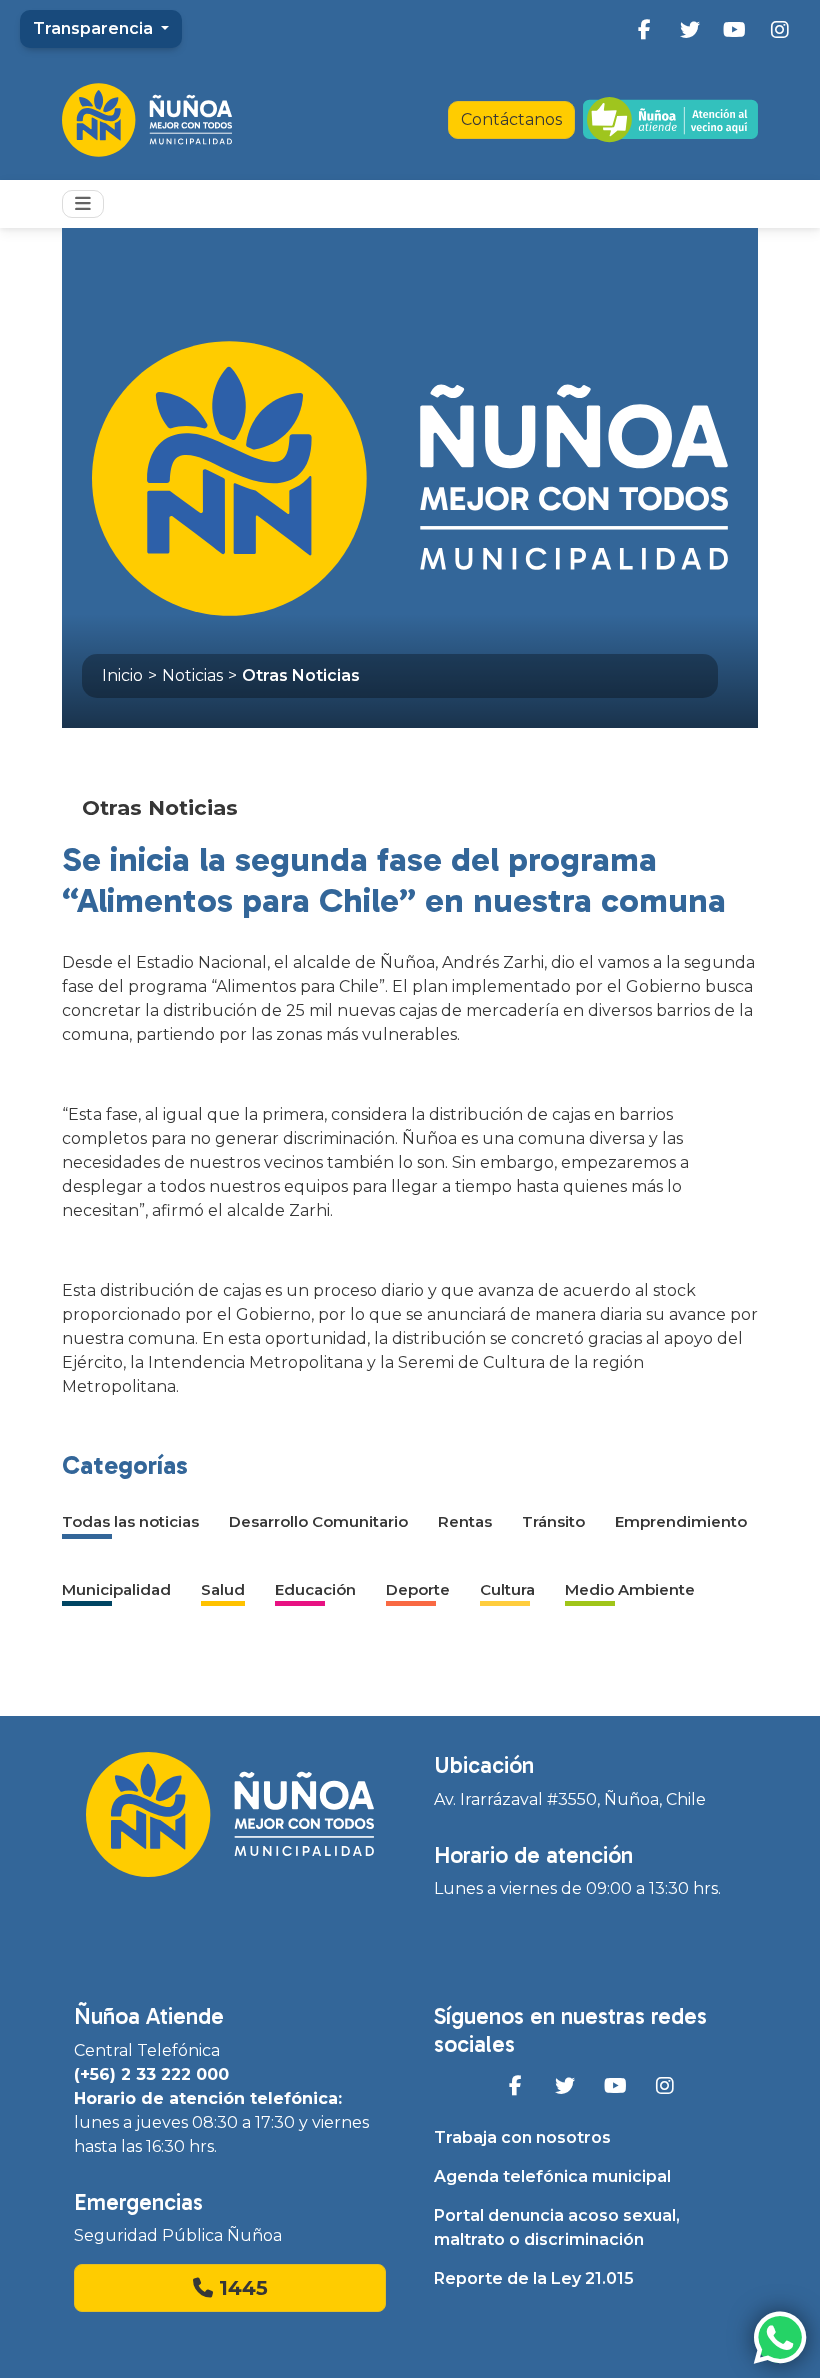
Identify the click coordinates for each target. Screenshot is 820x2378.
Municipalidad (116, 1589)
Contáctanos (511, 119)
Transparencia (95, 28)
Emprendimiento (681, 1521)
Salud (223, 1589)
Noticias (192, 675)
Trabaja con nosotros (522, 2137)
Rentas (465, 1521)
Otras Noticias (301, 675)
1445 (240, 2288)
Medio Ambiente (630, 1589)
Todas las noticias (130, 1521)
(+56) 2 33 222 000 (151, 2074)
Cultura (507, 1589)
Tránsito (553, 1521)
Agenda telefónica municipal (552, 2176)
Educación (315, 1589)
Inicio (122, 675)
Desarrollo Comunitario (318, 1521)
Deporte (418, 1589)
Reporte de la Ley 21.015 (534, 2278)
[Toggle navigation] (83, 204)
